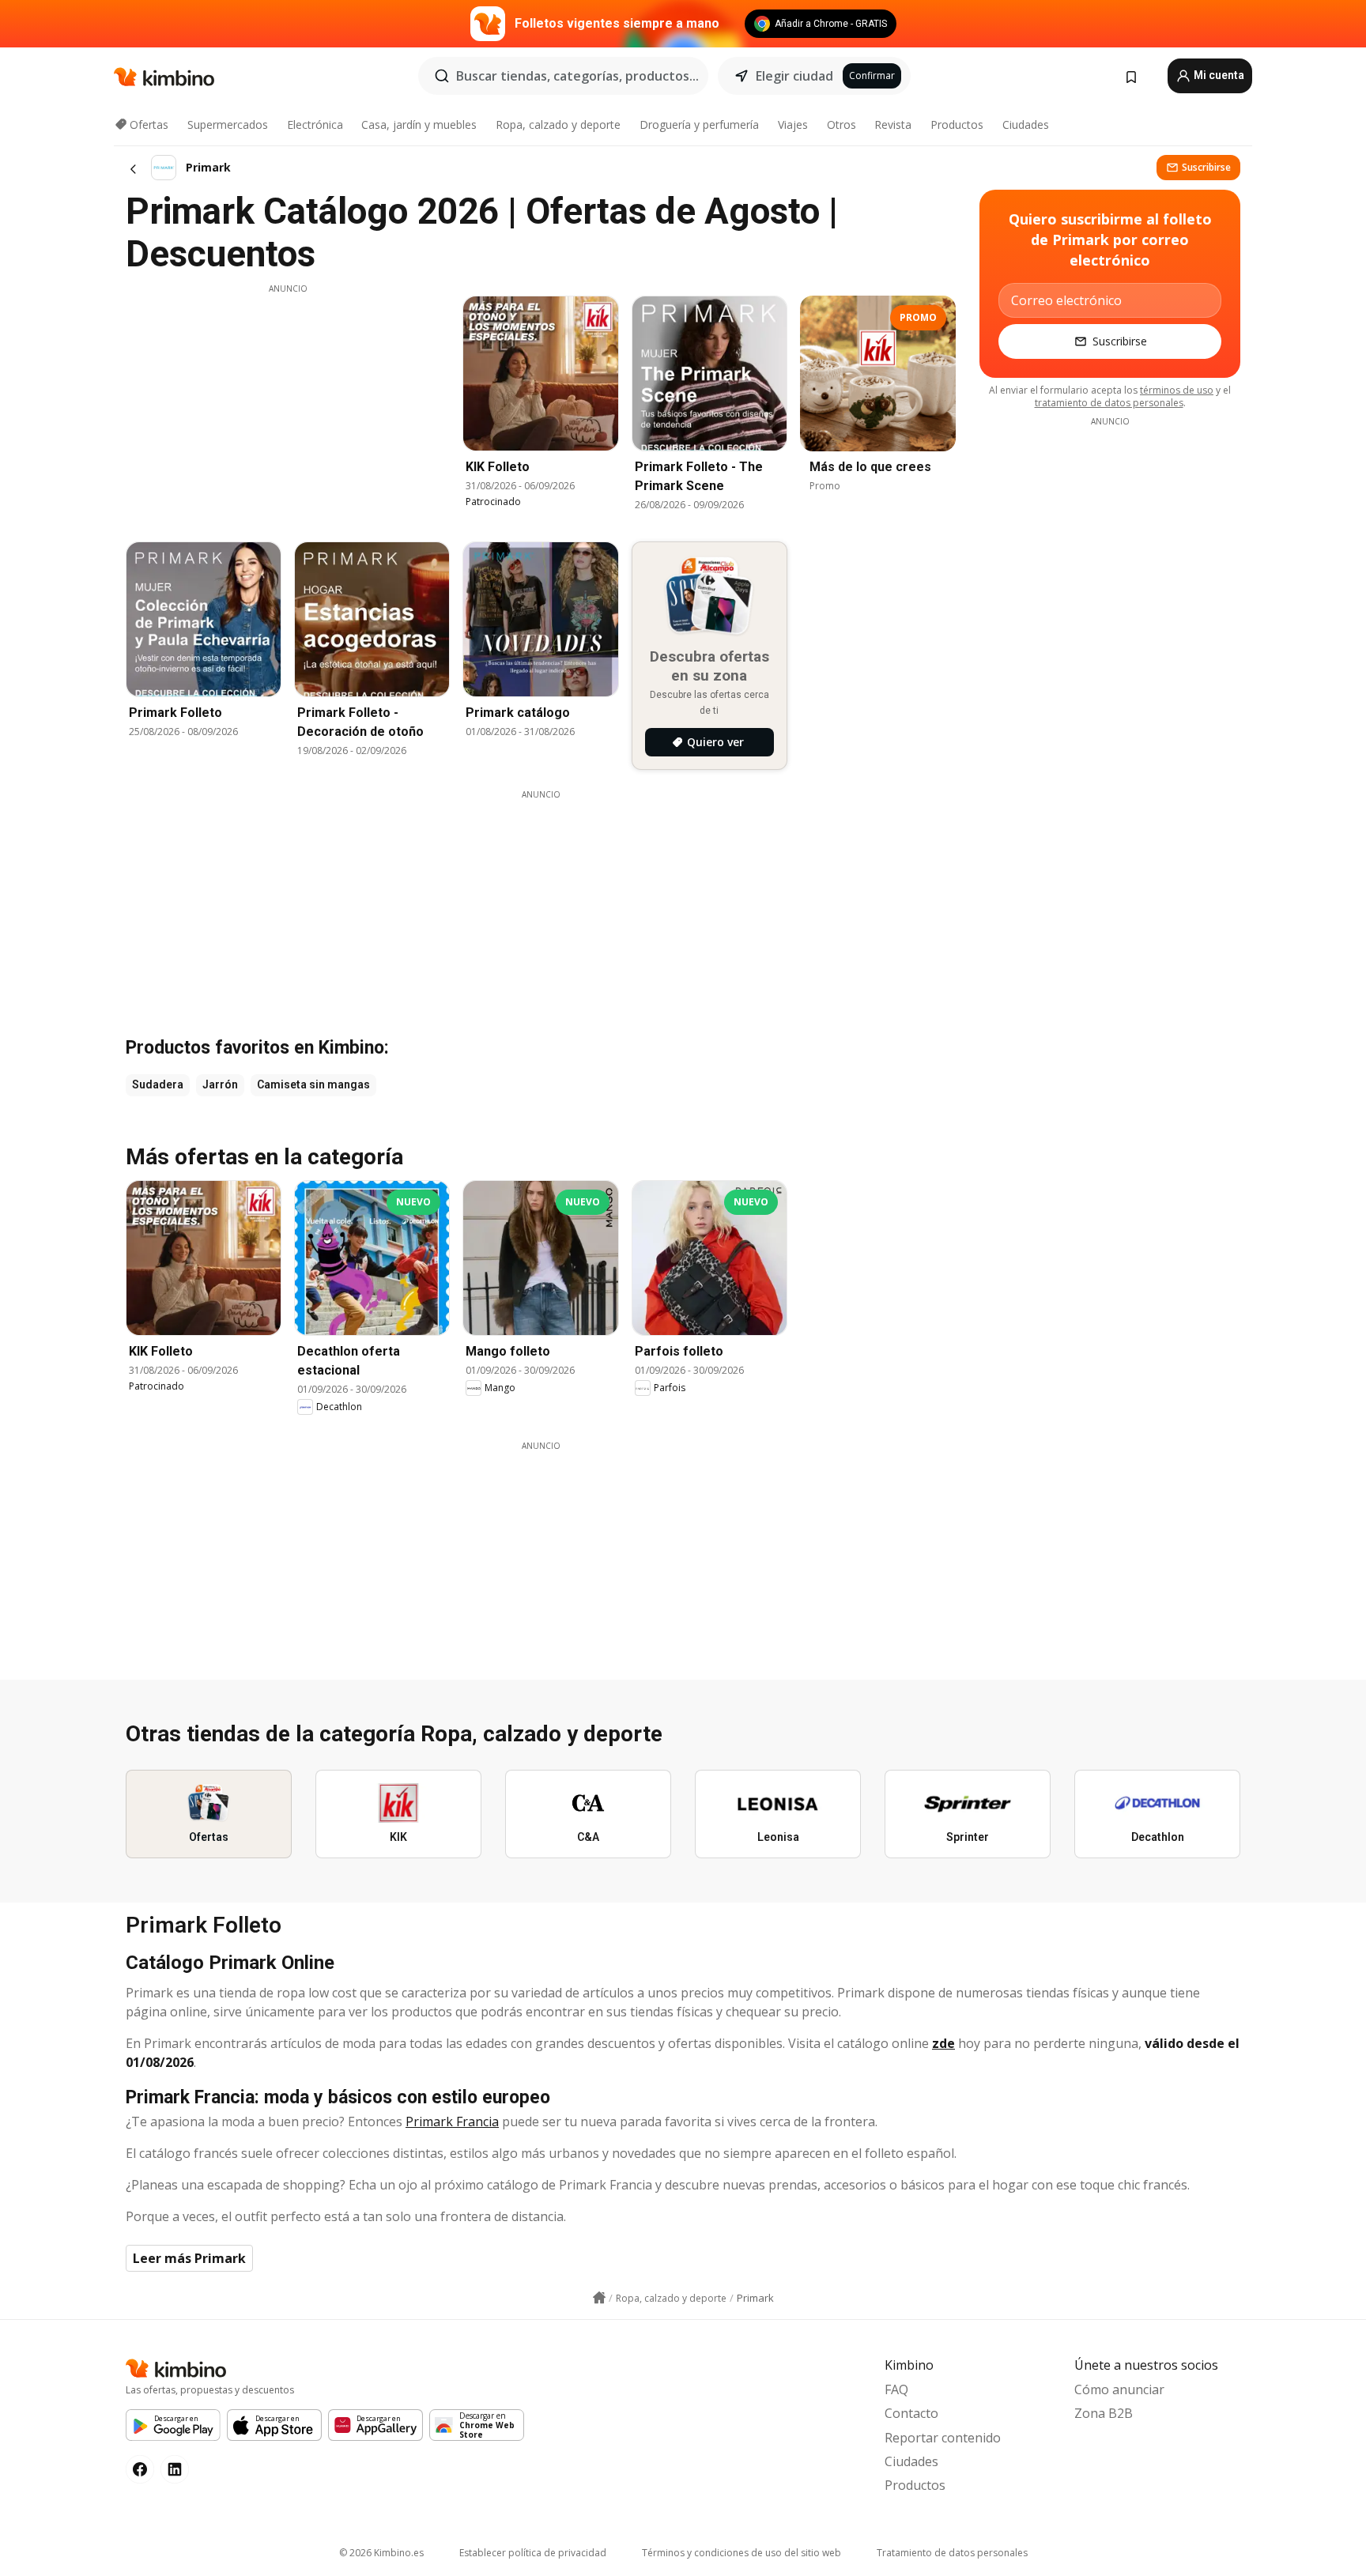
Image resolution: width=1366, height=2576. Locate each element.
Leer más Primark (189, 2258)
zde (943, 2043)
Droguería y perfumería (699, 124)
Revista (893, 124)
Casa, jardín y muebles (419, 124)
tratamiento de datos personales (1109, 403)
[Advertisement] (288, 405)
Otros (841, 124)
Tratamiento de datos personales (952, 2553)
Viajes (793, 124)
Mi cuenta (1218, 75)
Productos (957, 124)
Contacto (911, 2413)
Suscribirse (1206, 167)
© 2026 (381, 2553)
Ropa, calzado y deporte (558, 124)
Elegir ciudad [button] (794, 76)
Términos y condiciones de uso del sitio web (741, 2553)
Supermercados (228, 124)
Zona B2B (1104, 2413)
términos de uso (1177, 390)
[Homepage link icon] (599, 2298)
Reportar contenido (943, 2438)
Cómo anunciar (1119, 2389)
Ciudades (1026, 124)
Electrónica (315, 124)
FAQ (896, 2389)
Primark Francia (452, 2122)
